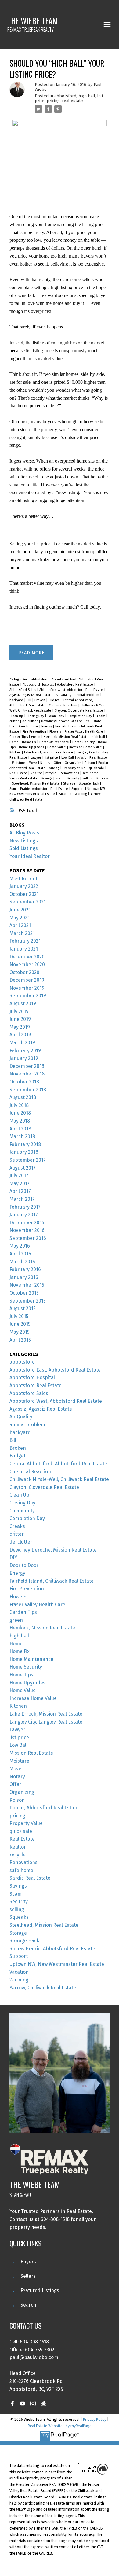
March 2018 (22, 1136)
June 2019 (20, 1019)
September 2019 (28, 996)
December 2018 (27, 1066)
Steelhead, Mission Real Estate (36, 784)
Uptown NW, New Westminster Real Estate (57, 1964)
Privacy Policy (95, 2419)
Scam (60, 778)
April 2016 (20, 1254)
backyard (17, 700)
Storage (70, 784)
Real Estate (19, 773)
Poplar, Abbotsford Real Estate (44, 1808)
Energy (47, 726)
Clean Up (17, 716)
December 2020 (27, 957)
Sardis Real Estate (24, 778)
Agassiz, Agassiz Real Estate (31, 695)
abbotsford (65, 96)
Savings (47, 778)
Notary (46, 763)
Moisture (19, 763)
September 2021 (28, 902)
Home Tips (21, 1675)
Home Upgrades (32, 747)
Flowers (56, 732)
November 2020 (27, 964)
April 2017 (20, 1191)
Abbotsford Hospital (39, 685)
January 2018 (24, 1152)
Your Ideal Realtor (30, 856)
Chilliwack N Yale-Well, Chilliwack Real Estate (59, 1479)
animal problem (87, 695)
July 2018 (19, 1105)
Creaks (101, 716)
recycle (51, 773)
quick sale (97, 768)
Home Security (84, 742)
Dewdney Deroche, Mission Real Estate (72, 721)
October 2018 (24, 1082)
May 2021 (20, 918)
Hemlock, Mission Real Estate (67, 737)
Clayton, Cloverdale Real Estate (79, 711)
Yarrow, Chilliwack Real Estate (43, 1988)
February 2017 (25, 1207)
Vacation (65, 794)
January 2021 (24, 949)
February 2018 (25, 1144)
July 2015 (19, 1316)
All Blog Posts (24, 833)
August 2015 (23, 1308)
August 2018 (23, 1097)
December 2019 (27, 980)
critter (15, 721)
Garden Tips (19, 737)
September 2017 (28, 1160)
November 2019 (27, 988)
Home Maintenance (55, 742)
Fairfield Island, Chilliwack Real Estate (52, 1581)
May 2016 (20, 1246)
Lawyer (36, 758)
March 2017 (22, 1199)
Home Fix (29, 742)
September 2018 (28, 1090)
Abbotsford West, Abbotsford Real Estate (72, 690)
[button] (12, 2403)
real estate (72, 101)
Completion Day (80, 716)
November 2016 (27, 1230)
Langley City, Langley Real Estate (46, 1722)
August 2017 (23, 1168)
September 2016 (28, 1238)
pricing (53, 101)
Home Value (57, 747)
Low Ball (68, 758)
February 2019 (25, 1051)
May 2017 (20, 1184)
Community (56, 716)
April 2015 (20, 1340)
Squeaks (102, 778)
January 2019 (24, 1058)
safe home (91, 773)
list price (52, 758)
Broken (40, 700)
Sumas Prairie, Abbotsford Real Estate (39, 789)
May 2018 (20, 1121)
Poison (90, 763)
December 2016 (27, 1223)
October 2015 (24, 1293)
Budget (54, 700)
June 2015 (20, 1324)
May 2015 (20, 1332)
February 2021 (25, 941)
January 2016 (24, 1277)
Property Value (74, 768)
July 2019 (19, 1011)
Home (14, 742)
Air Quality (64, 695)
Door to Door (28, 726)
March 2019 (22, 1043)
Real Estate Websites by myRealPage (60, 2426)
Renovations (70, 773)
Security (73, 778)
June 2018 (20, 1113)
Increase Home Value (86, 747)
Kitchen (16, 752)
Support (78, 789)
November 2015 (27, 1285)
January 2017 (24, 1215)
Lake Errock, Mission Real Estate (49, 752)
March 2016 (22, 1262)
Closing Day (36, 716)
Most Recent (23, 879)
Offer (58, 763)
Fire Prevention (35, 732)
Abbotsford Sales (23, 690)
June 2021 (20, 910)
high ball (87, 96)
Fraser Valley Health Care (84, 732)
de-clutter (31, 721)
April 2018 (20, 1129)
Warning (81, 794)
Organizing (73, 763)
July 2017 (19, 1176)
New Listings (24, 841)
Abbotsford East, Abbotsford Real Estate (55, 1370)
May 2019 (20, 1027)
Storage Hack (89, 784)
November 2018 (27, 1074)
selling (88, 778)
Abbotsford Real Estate (76, 685)
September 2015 (28, 1301)
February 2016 (25, 1269)
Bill (29, 700)
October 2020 (24, 972)
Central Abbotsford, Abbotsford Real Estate (58, 1464)
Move (33, 763)
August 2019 (23, 1004)
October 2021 (24, 894)
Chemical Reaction (63, 705)
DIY (12, 726)
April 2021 (20, 925)
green (36, 737)
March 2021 (22, 933)
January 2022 (24, 886)
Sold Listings (24, 848)
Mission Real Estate (92, 758)
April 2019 (20, 1035)
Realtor (37, 773)
